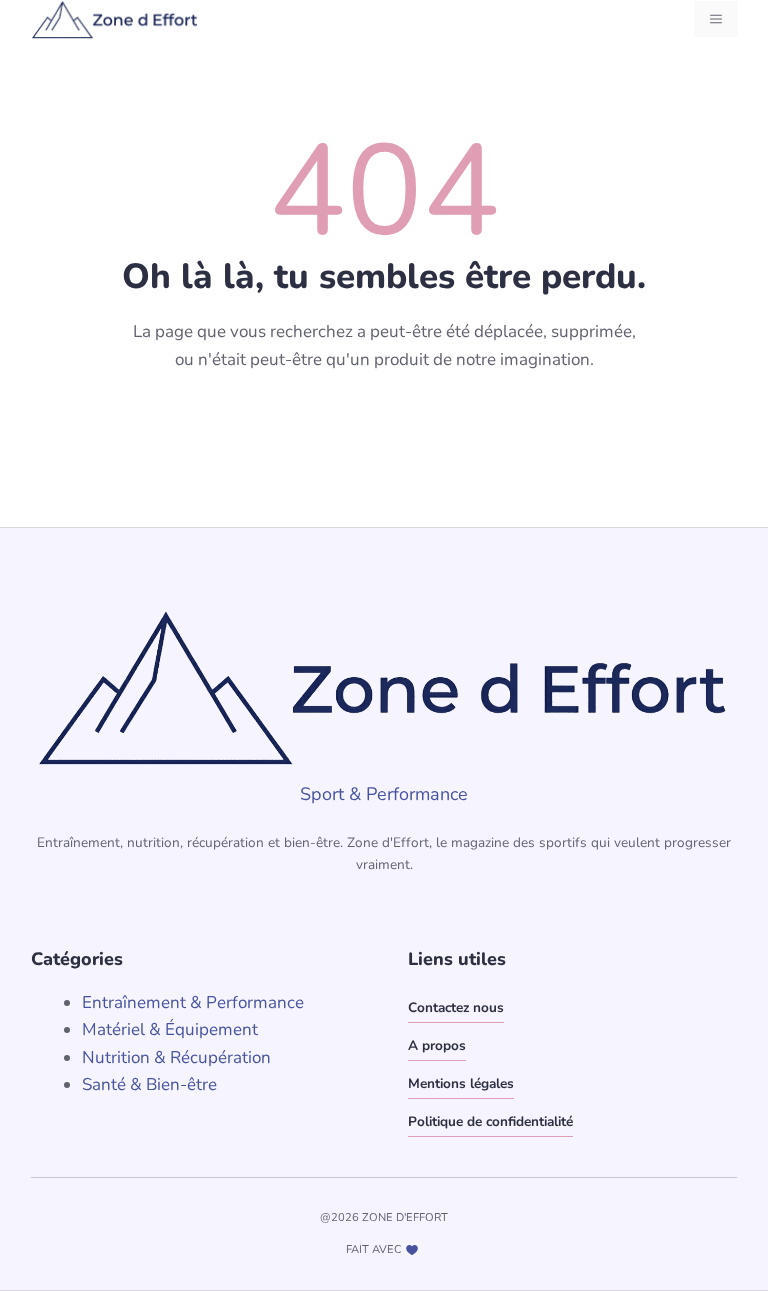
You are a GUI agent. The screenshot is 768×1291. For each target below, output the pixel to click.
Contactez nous (456, 1007)
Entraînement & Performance (193, 1002)
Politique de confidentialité (490, 1121)
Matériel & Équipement (170, 1029)
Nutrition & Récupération (176, 1057)
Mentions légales (461, 1083)
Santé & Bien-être (149, 1084)
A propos (437, 1045)
